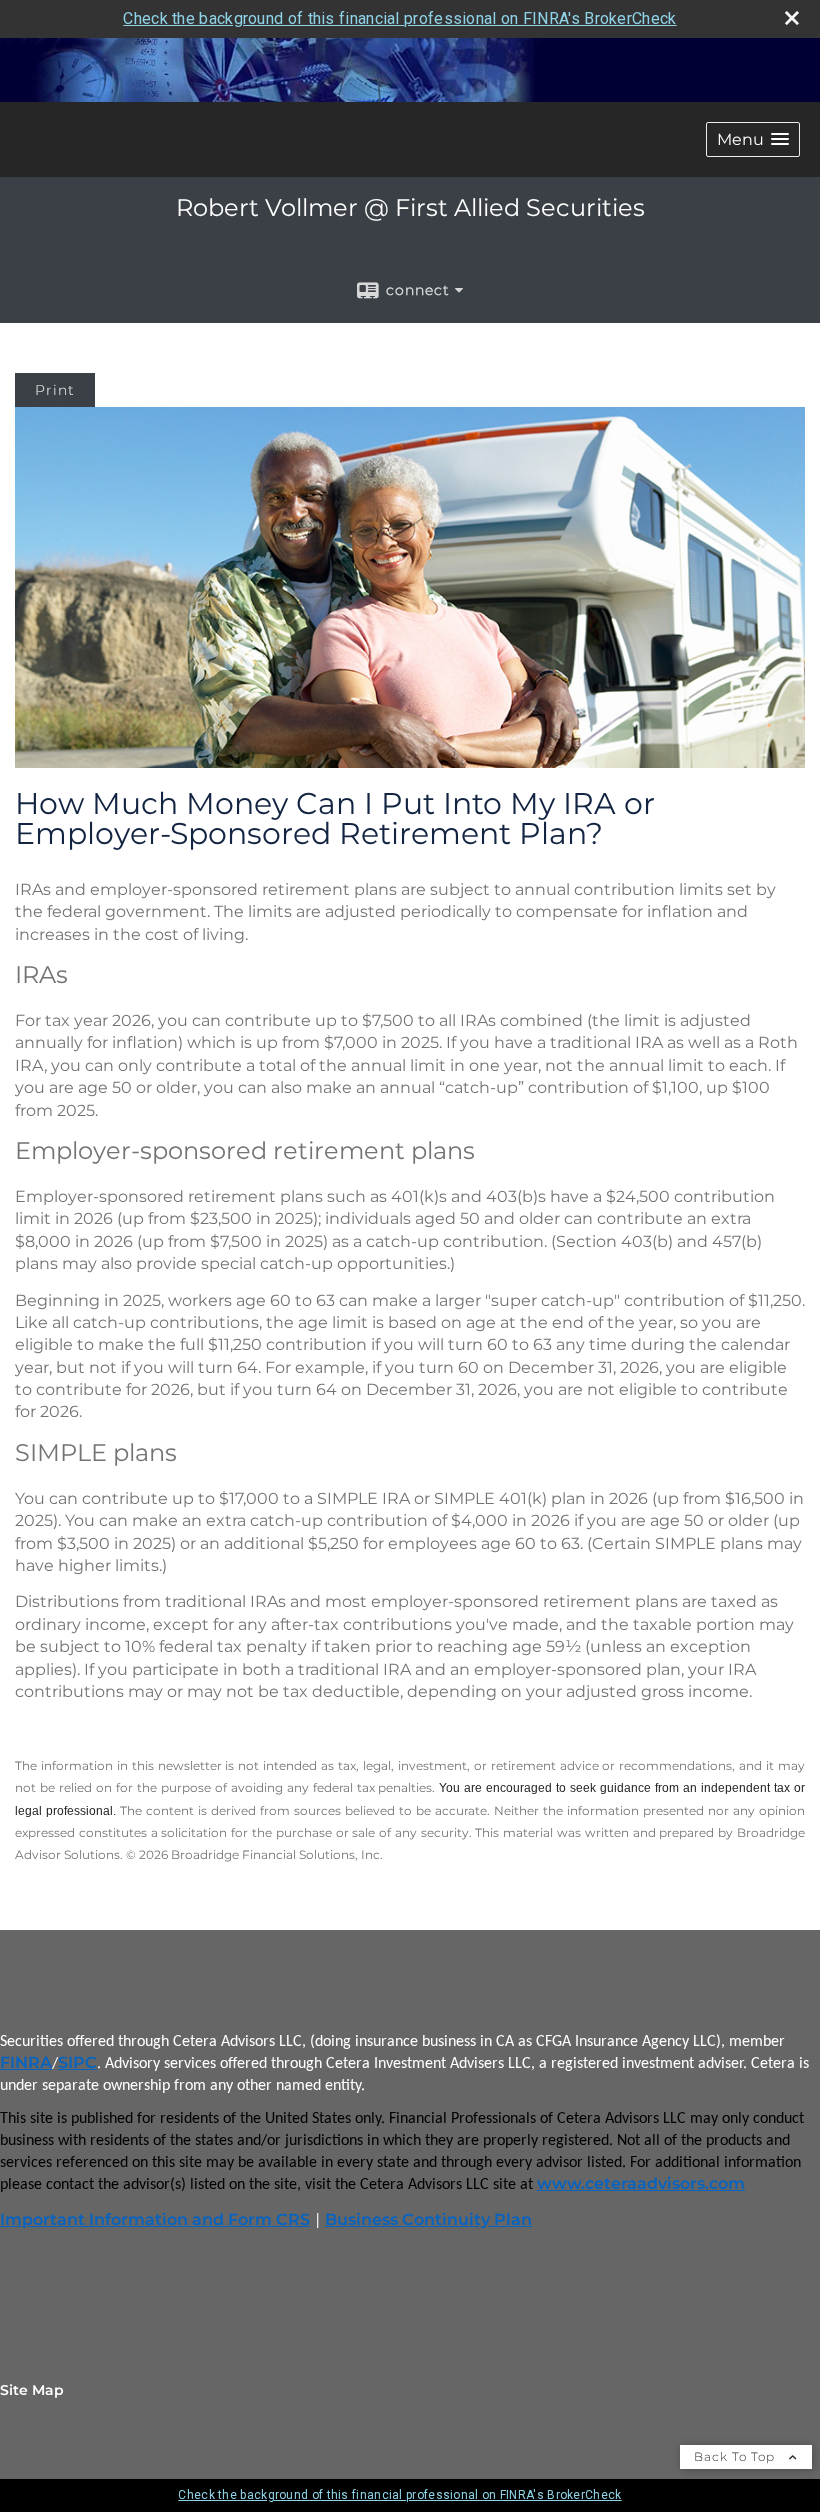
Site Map (32, 2390)
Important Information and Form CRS (155, 2219)
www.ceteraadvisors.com (641, 2183)
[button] (753, 139)
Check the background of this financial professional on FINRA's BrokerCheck (399, 18)
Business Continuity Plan (428, 2219)
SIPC (77, 2062)
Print (55, 390)
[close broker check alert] (792, 18)
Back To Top (736, 2456)
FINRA (26, 2062)
